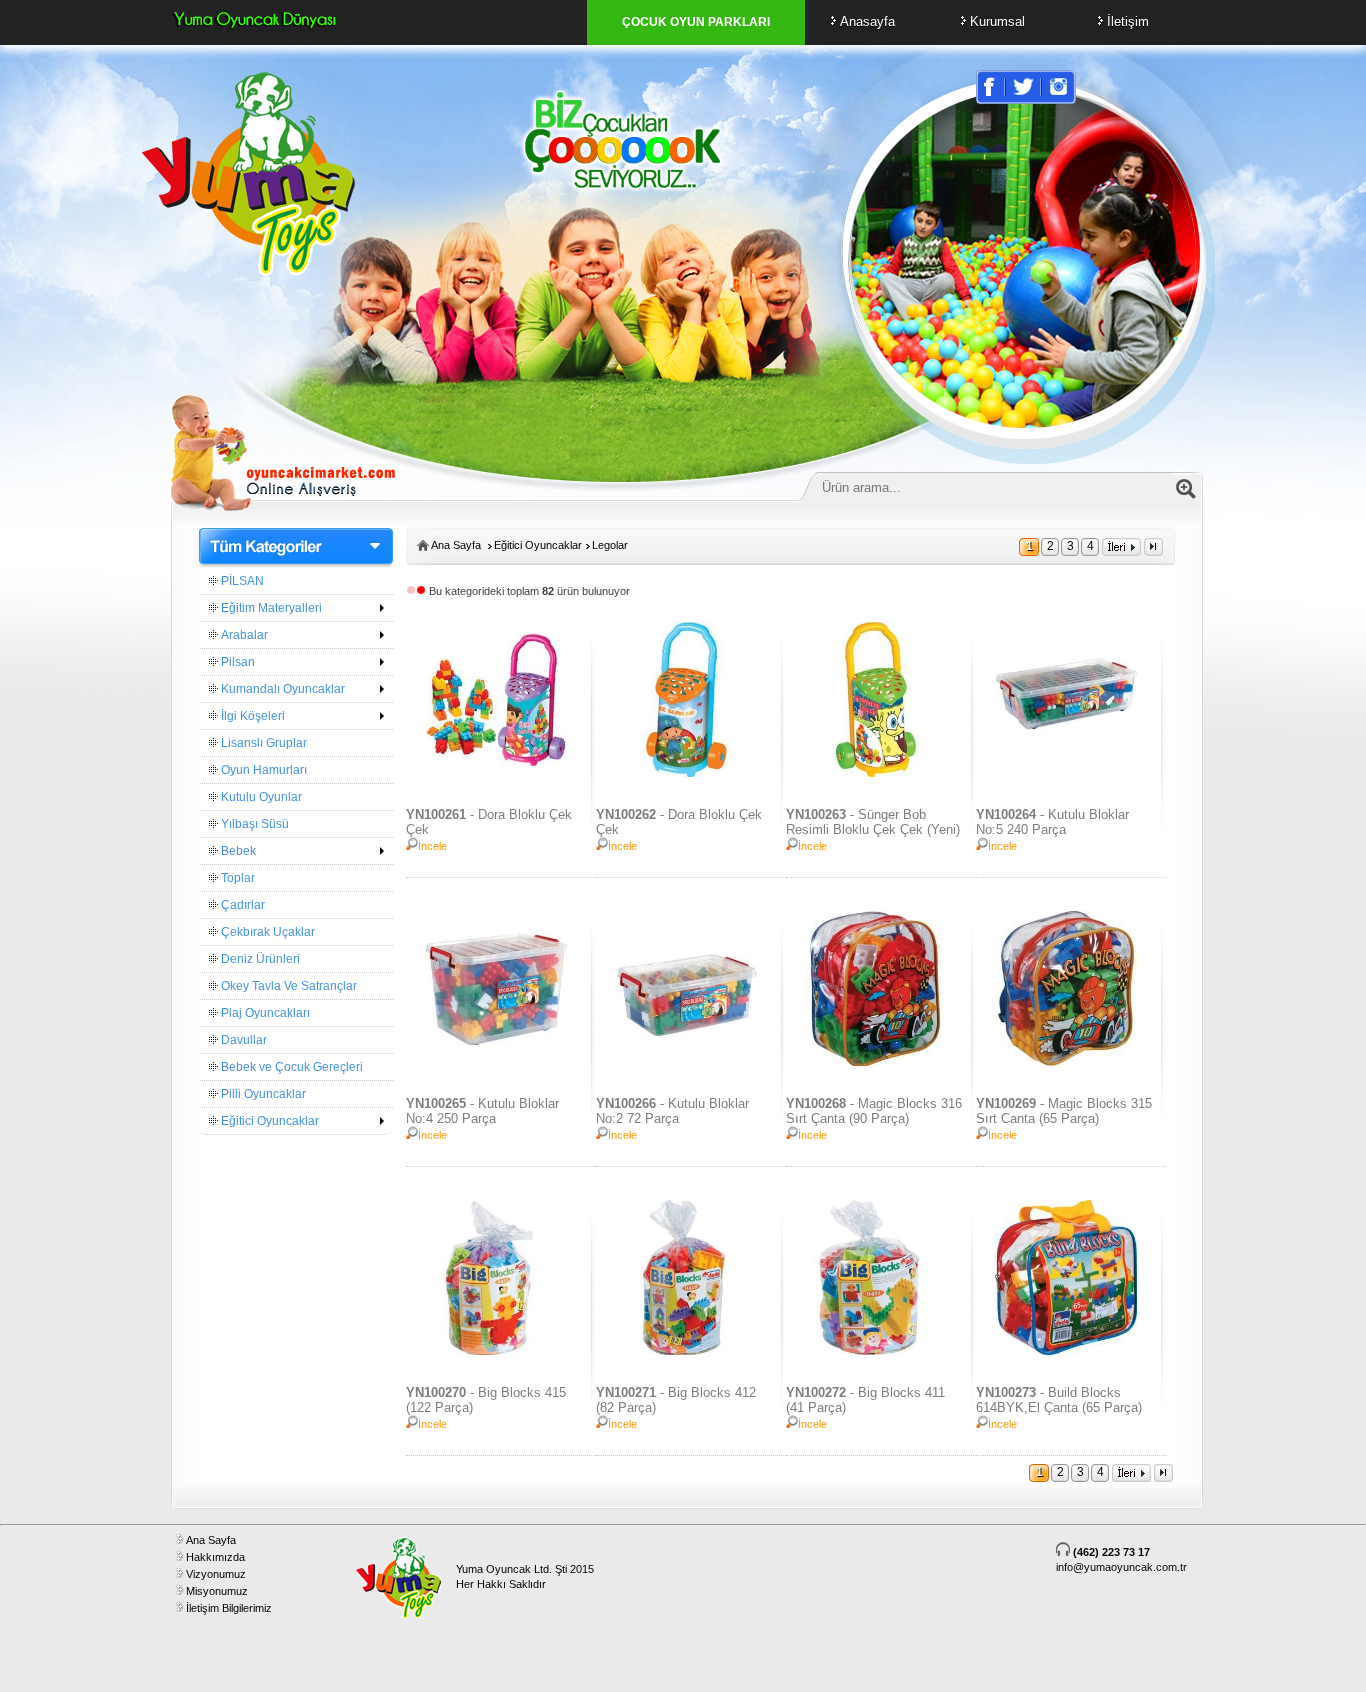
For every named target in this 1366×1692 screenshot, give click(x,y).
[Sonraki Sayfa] (1121, 552)
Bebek (237, 851)
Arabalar (243, 635)
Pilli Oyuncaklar (262, 1094)
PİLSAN (241, 581)
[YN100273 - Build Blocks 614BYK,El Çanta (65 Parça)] (1065, 1351)
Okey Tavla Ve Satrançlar (287, 986)
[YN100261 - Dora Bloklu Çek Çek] (495, 773)
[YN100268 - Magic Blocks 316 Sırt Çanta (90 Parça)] (875, 1062)
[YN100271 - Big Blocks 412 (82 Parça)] (685, 1351)
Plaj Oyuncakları (264, 1013)
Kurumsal (997, 21)
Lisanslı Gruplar (262, 743)
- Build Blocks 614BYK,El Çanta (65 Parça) (1059, 1400)
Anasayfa (867, 21)
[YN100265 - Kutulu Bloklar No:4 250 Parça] (495, 1062)
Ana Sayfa (456, 545)
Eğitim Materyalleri (270, 608)
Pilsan (236, 662)
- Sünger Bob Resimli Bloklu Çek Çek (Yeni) (873, 822)
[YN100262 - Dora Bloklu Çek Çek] (685, 773)
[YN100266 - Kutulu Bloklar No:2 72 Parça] (685, 1062)
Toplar (236, 878)
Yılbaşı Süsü (253, 824)
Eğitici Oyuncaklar (268, 1121)
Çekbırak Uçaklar (266, 932)
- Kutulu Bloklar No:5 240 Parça (1052, 822)
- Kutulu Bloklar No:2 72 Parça (672, 1111)
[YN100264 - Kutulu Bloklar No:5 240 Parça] (1065, 773)
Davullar (242, 1040)
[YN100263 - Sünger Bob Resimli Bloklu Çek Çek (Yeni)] (875, 773)
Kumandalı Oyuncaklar (281, 689)
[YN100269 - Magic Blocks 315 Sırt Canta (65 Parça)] (1065, 1062)
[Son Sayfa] (1153, 552)
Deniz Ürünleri (259, 959)
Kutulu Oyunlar (260, 797)
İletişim (1128, 21)
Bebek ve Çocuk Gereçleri (290, 1067)
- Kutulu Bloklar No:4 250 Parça (482, 1111)
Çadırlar (241, 905)
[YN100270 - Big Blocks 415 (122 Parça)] (495, 1351)
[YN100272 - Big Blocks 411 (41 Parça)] (875, 1351)
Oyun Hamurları (262, 770)
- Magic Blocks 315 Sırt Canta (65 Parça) (1064, 1111)
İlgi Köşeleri (251, 716)
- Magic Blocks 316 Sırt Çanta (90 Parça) (874, 1111)
